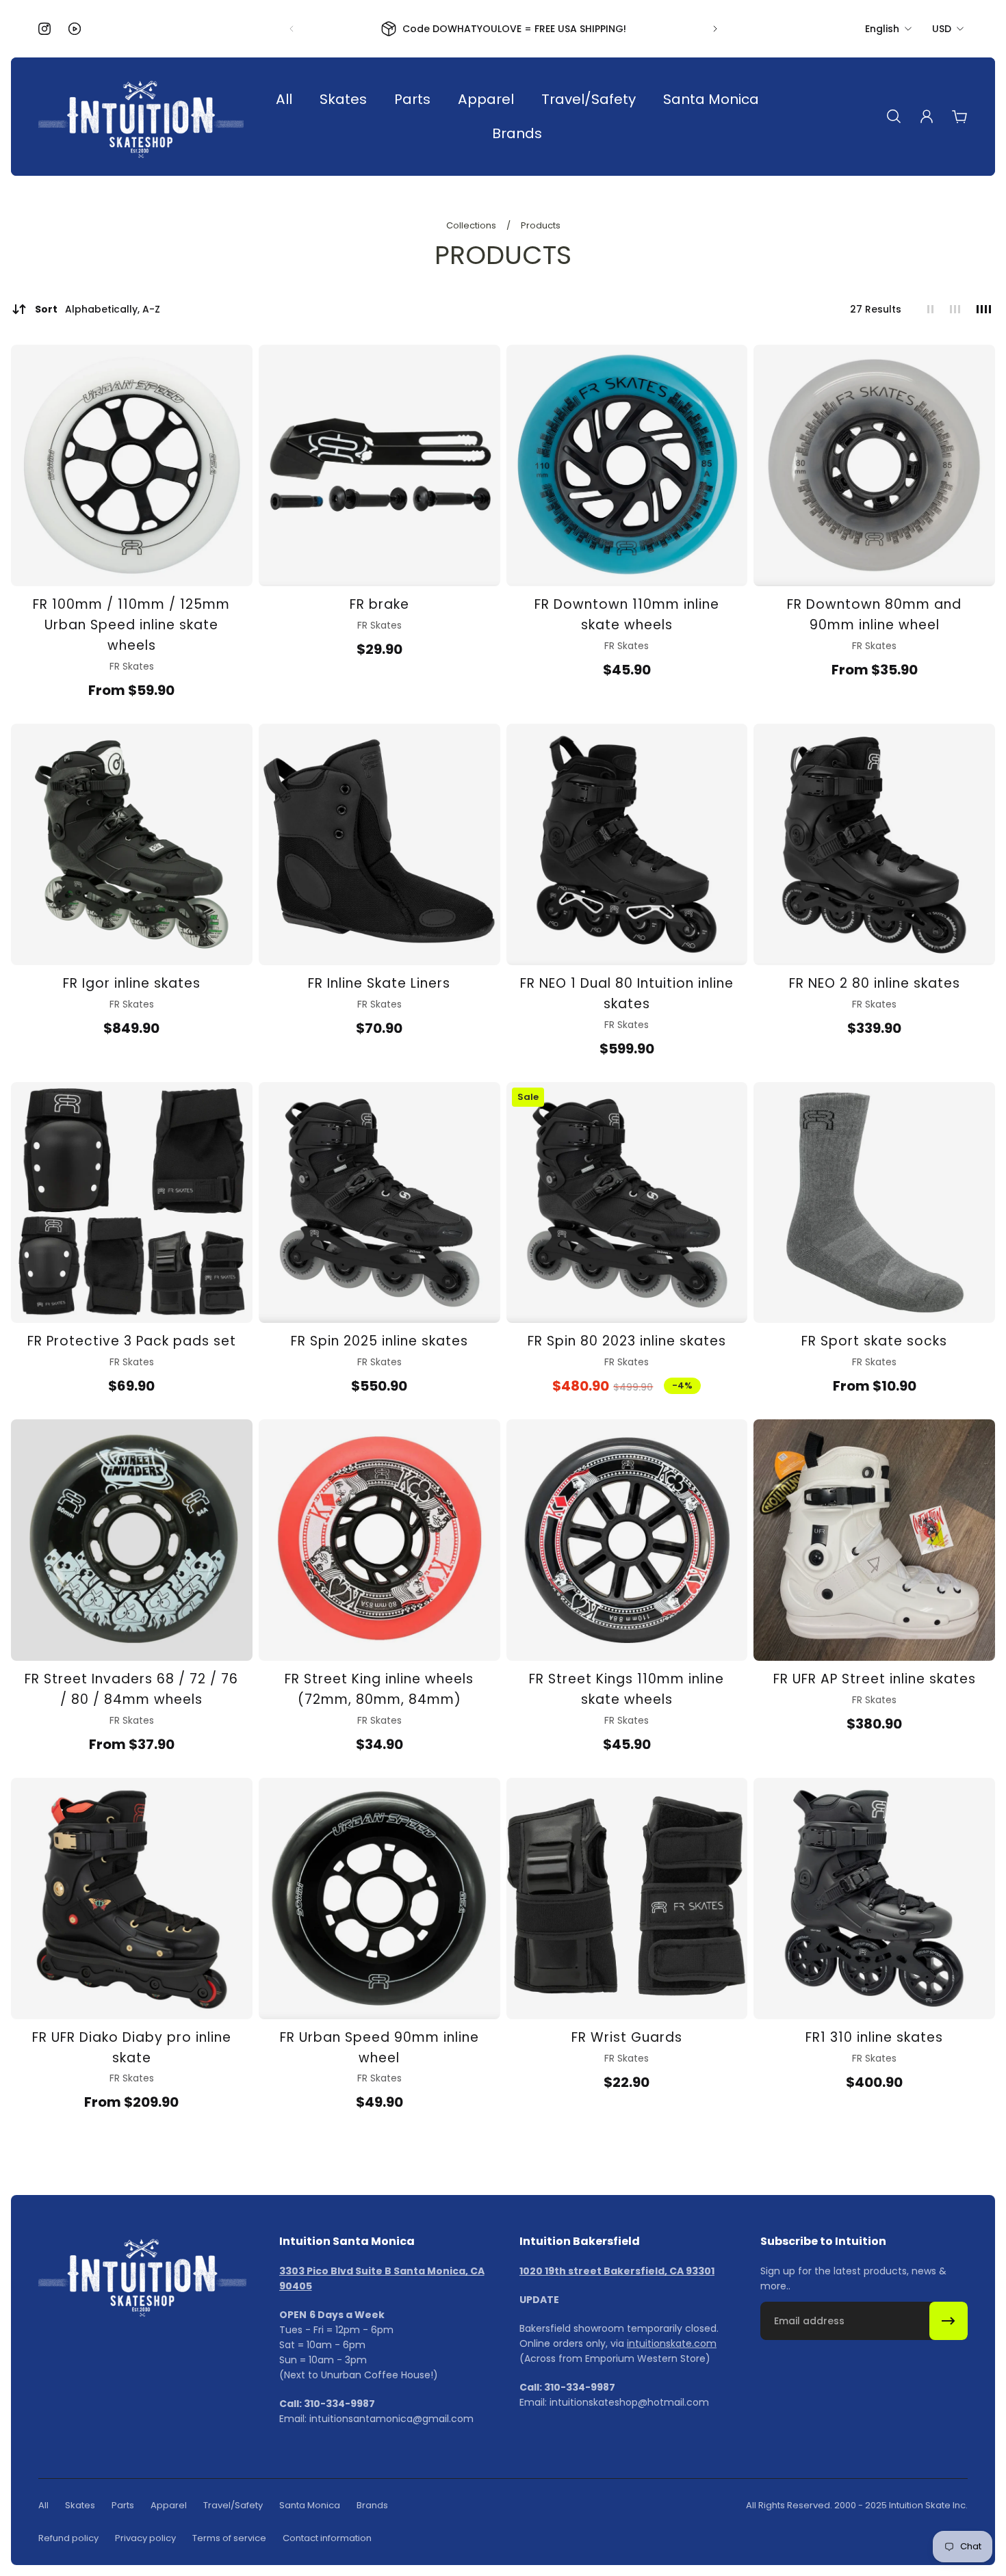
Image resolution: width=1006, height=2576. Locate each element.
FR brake (379, 604)
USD (942, 29)
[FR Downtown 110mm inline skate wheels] (627, 465)
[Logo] (141, 117)
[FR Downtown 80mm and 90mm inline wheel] (874, 465)
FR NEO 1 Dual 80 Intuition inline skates (627, 994)
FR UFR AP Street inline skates (875, 1679)
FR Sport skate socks (874, 1341)
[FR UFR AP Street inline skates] (874, 1540)
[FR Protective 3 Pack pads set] (132, 1203)
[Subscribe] (949, 2321)
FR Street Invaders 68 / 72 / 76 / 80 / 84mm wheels (131, 1689)
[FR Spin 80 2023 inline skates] (627, 1203)
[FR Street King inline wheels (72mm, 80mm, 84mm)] (379, 1540)
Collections (472, 225)
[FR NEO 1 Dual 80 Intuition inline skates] (627, 844)
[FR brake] (379, 465)
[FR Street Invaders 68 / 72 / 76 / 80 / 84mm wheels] (132, 1540)
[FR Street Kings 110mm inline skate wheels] (627, 1540)
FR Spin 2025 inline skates (379, 1341)
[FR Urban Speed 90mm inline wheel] (379, 1898)
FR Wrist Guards (627, 2037)
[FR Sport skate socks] (874, 1203)
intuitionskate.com (672, 2343)
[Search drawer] (894, 116)
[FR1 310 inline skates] (874, 1898)
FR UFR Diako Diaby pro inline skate (132, 2048)
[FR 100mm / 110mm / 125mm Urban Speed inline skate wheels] (132, 465)
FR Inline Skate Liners (379, 983)
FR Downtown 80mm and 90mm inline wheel (874, 615)
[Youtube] (75, 29)
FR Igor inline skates (132, 983)
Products (541, 225)
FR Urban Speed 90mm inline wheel (379, 2048)
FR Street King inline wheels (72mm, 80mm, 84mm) (379, 1689)
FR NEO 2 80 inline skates (875, 983)
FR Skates (132, 666)
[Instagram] (44, 29)
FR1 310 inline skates (874, 2037)
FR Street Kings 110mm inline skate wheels (627, 1689)
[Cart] (959, 116)
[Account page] (927, 116)
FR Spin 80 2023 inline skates (627, 1341)
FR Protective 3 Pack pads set (132, 1341)
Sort (98, 309)
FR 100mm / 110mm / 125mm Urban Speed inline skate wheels (131, 625)
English (882, 29)
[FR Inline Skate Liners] (379, 844)
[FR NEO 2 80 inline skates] (874, 844)
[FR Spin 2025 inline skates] (379, 1203)
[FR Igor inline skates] (132, 844)
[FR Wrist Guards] (627, 1898)
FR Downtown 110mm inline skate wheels (627, 615)
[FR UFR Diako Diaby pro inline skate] (132, 1898)
